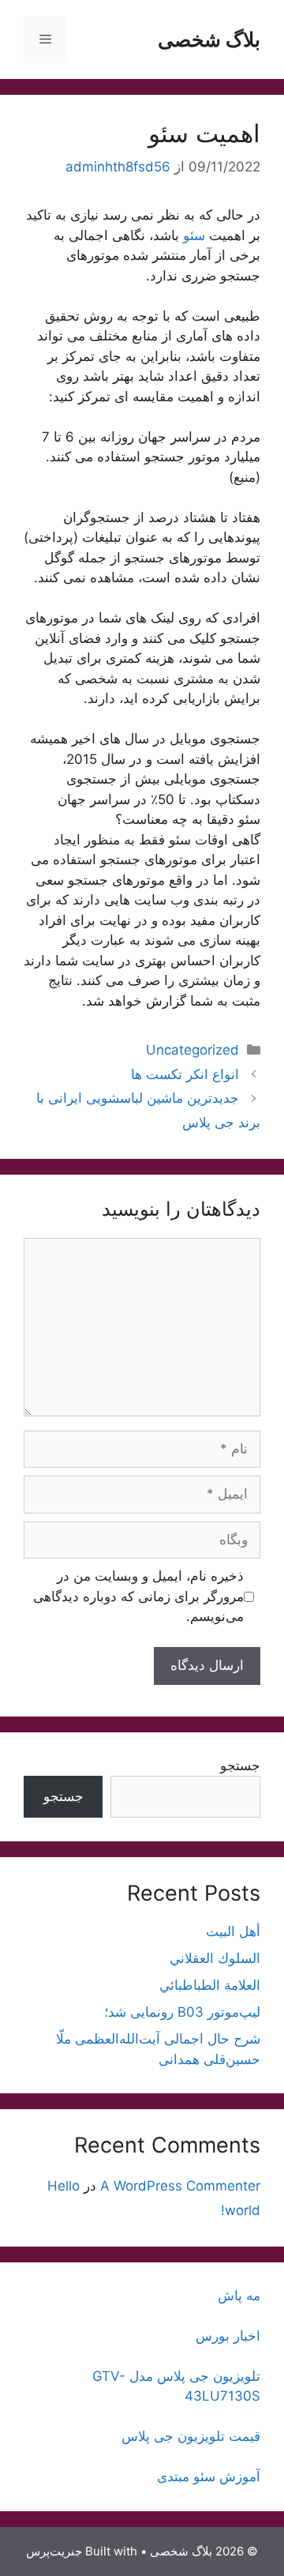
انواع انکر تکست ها (185, 1074)
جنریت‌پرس (54, 2551)
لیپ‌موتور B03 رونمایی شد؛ (182, 2012)
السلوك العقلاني (215, 1958)
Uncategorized (192, 1050)
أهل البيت (233, 1931)
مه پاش (239, 2296)
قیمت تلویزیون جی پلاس (191, 2436)
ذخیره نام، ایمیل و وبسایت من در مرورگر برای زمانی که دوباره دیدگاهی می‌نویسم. (138, 1596)
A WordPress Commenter (180, 2186)
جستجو (240, 1766)
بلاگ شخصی (209, 39)
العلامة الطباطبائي (210, 1985)
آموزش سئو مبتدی (209, 2476)
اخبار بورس (228, 2336)
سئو (194, 235)
